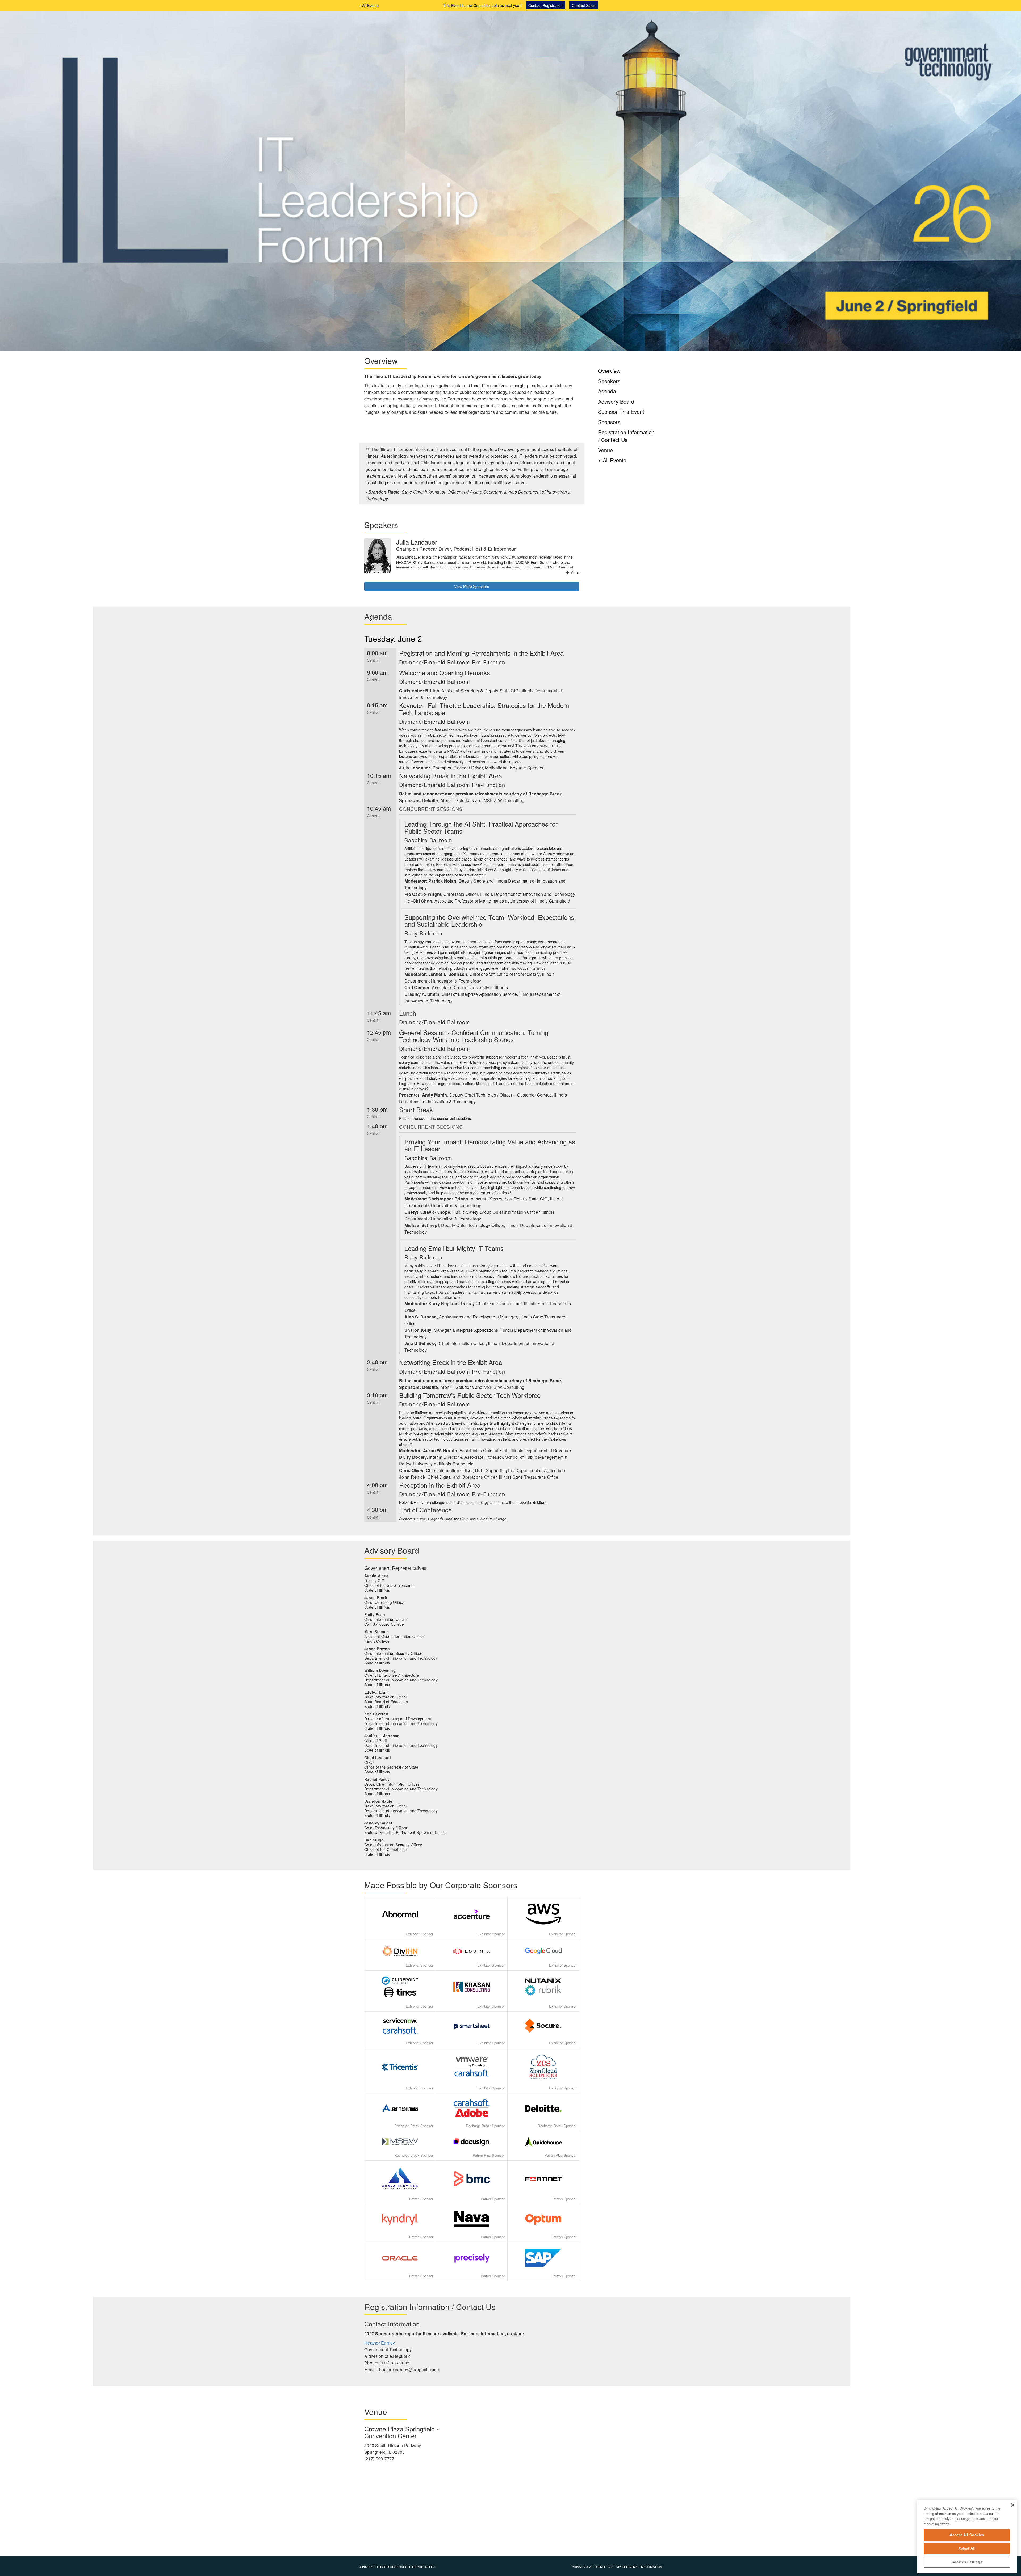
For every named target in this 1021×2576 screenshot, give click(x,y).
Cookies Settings (967, 2562)
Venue (605, 450)
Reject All (967, 2548)
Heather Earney (380, 2343)
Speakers (609, 381)
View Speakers (472, 586)
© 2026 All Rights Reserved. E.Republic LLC (397, 2567)
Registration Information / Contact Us (626, 436)
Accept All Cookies (967, 2535)
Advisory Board (616, 401)
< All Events (369, 5)
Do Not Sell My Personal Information (628, 2567)
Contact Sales (584, 5)
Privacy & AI (582, 2567)
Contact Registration (545, 5)
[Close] (1013, 2505)
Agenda (607, 391)
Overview (609, 371)
